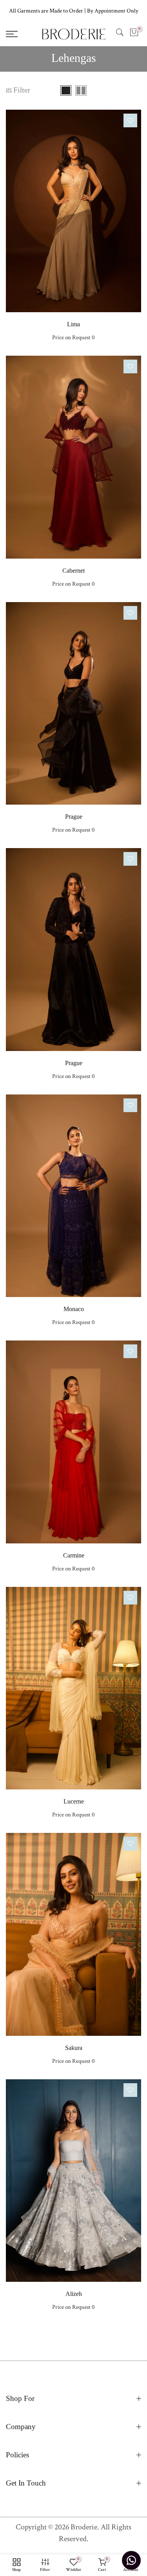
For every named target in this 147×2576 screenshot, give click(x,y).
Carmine (74, 1555)
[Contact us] (131, 2560)
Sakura (74, 2048)
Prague (74, 817)
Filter (22, 90)
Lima (73, 324)
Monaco (74, 1309)
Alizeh (74, 2294)
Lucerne (74, 1801)
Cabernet (73, 571)
